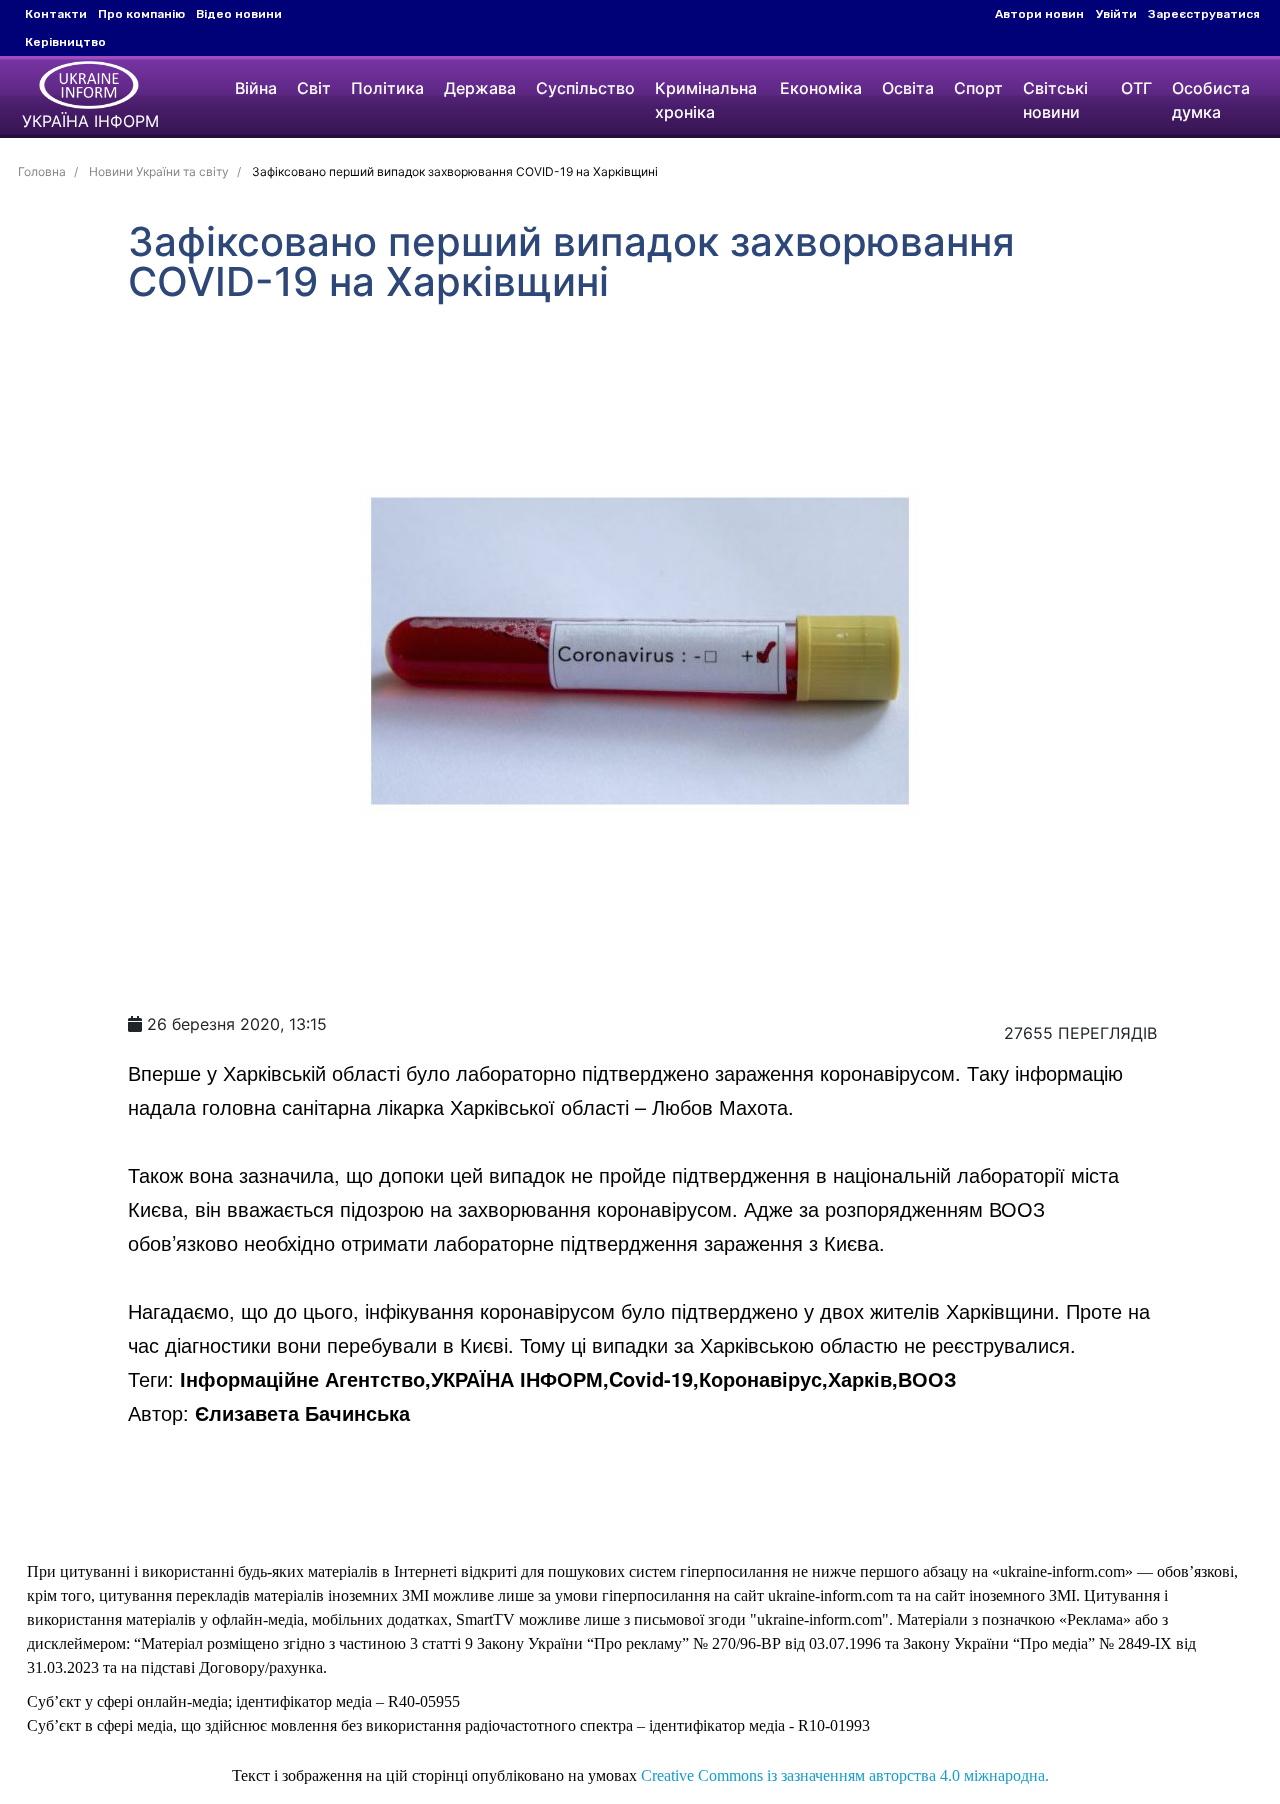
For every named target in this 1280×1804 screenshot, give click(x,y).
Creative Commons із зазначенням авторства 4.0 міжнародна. (845, 1775)
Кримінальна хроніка (706, 100)
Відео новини (239, 14)
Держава (480, 88)
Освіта (908, 88)
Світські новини (1055, 100)
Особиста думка (1211, 100)
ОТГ (1136, 88)
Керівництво (65, 42)
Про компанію (141, 14)
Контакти (56, 14)
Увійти (1116, 14)
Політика (387, 88)
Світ (314, 88)
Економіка (821, 88)
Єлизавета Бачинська (302, 1412)
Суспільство (585, 88)
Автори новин (1039, 14)
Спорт (978, 88)
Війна (256, 88)
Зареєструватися (1204, 14)
